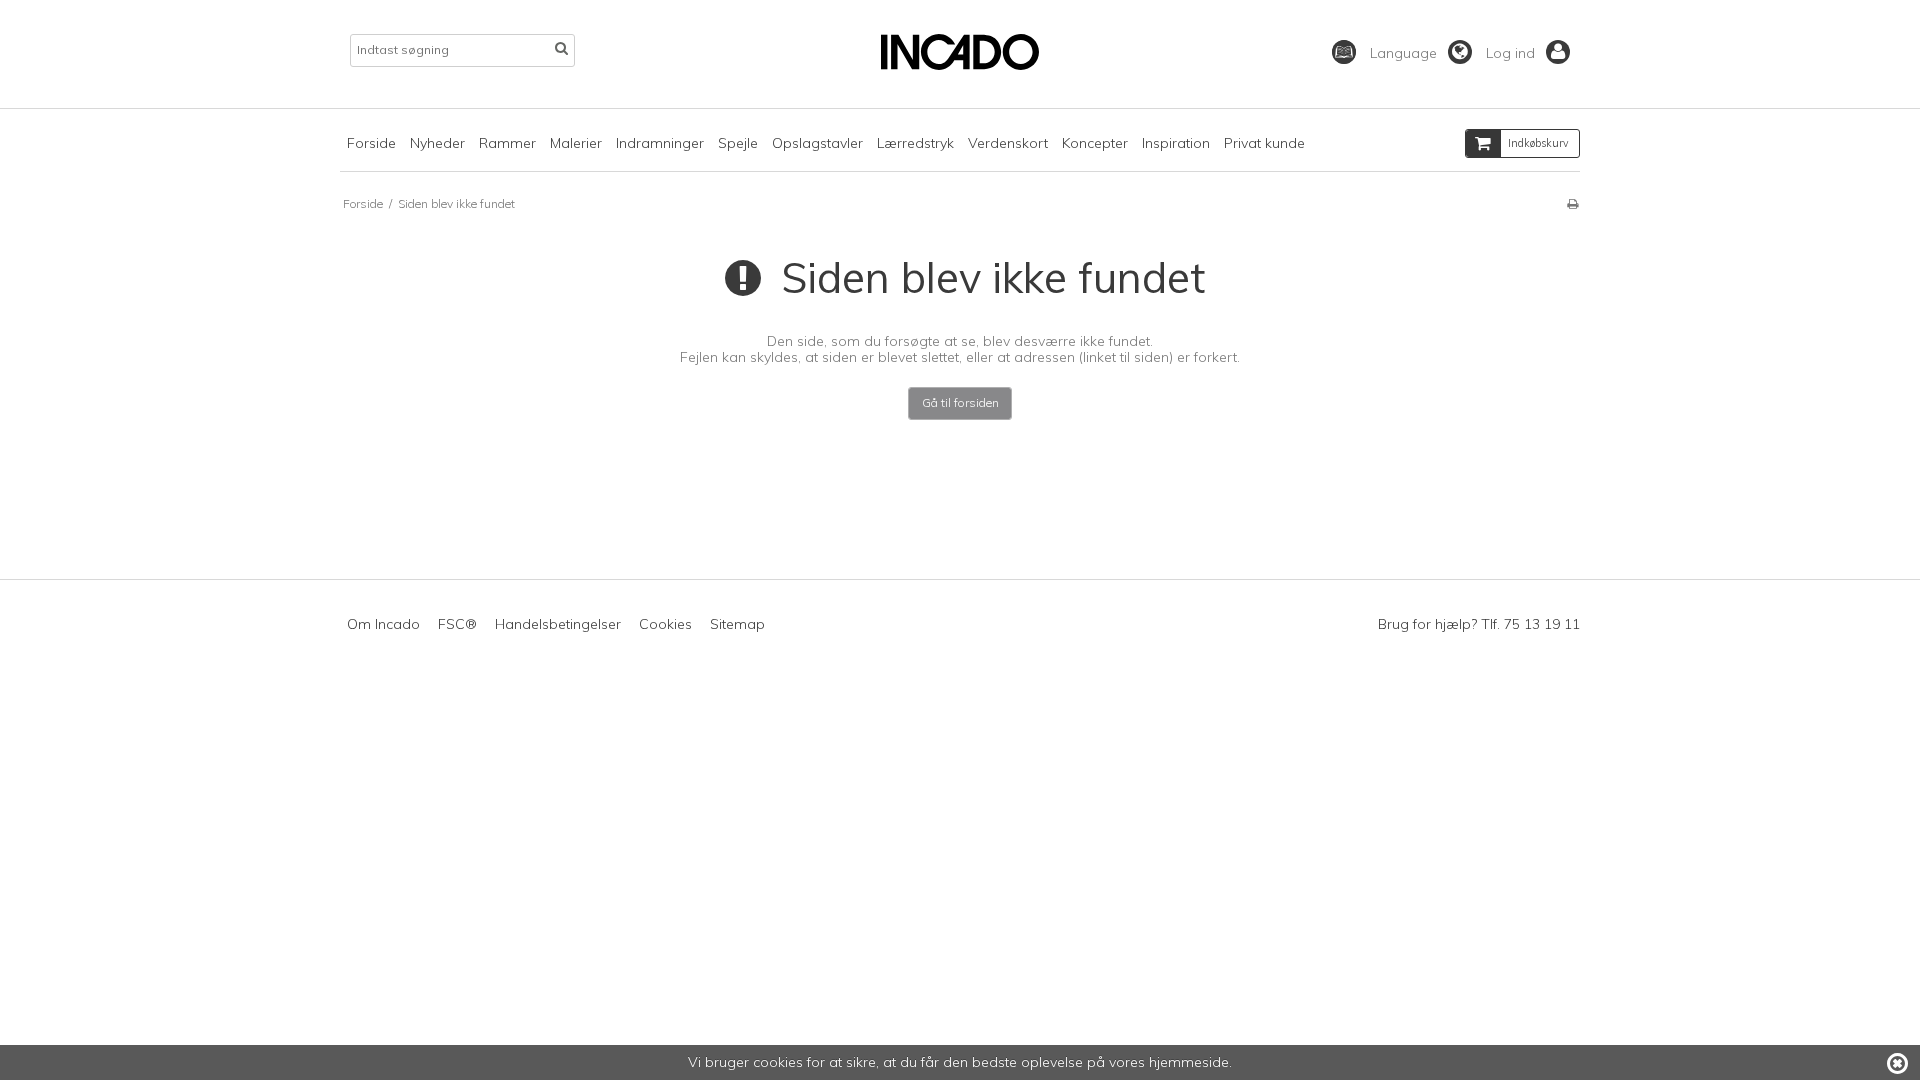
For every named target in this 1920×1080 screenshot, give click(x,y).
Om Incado (383, 624)
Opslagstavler (817, 143)
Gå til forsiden (960, 402)
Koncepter (1095, 143)
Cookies (665, 624)
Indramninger (660, 143)
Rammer (507, 143)
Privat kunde (1264, 143)
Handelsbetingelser (558, 624)
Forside (371, 143)
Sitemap (737, 624)
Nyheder (437, 143)
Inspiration (1176, 143)
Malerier (576, 143)
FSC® (457, 624)
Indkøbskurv (1538, 143)
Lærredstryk (915, 143)
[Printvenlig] (1572, 203)
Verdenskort (1008, 143)
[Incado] (959, 65)
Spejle (738, 143)
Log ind (1512, 53)
